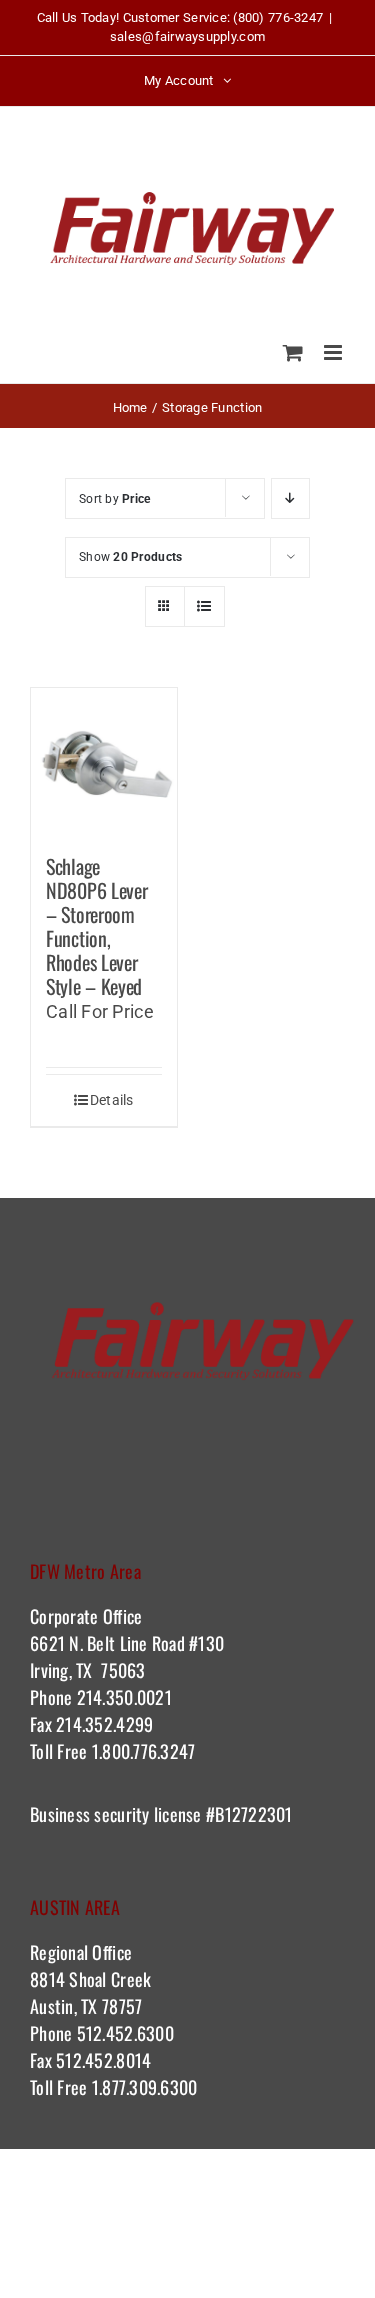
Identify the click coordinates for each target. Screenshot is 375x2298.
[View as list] (204, 606)
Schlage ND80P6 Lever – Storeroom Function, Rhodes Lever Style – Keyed (96, 926)
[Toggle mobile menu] (334, 352)
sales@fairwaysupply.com (187, 36)
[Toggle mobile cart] (293, 352)
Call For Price (100, 1011)
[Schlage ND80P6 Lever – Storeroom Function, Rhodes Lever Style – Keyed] (104, 761)
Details (112, 1100)
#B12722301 (252, 1814)
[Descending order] (290, 498)
